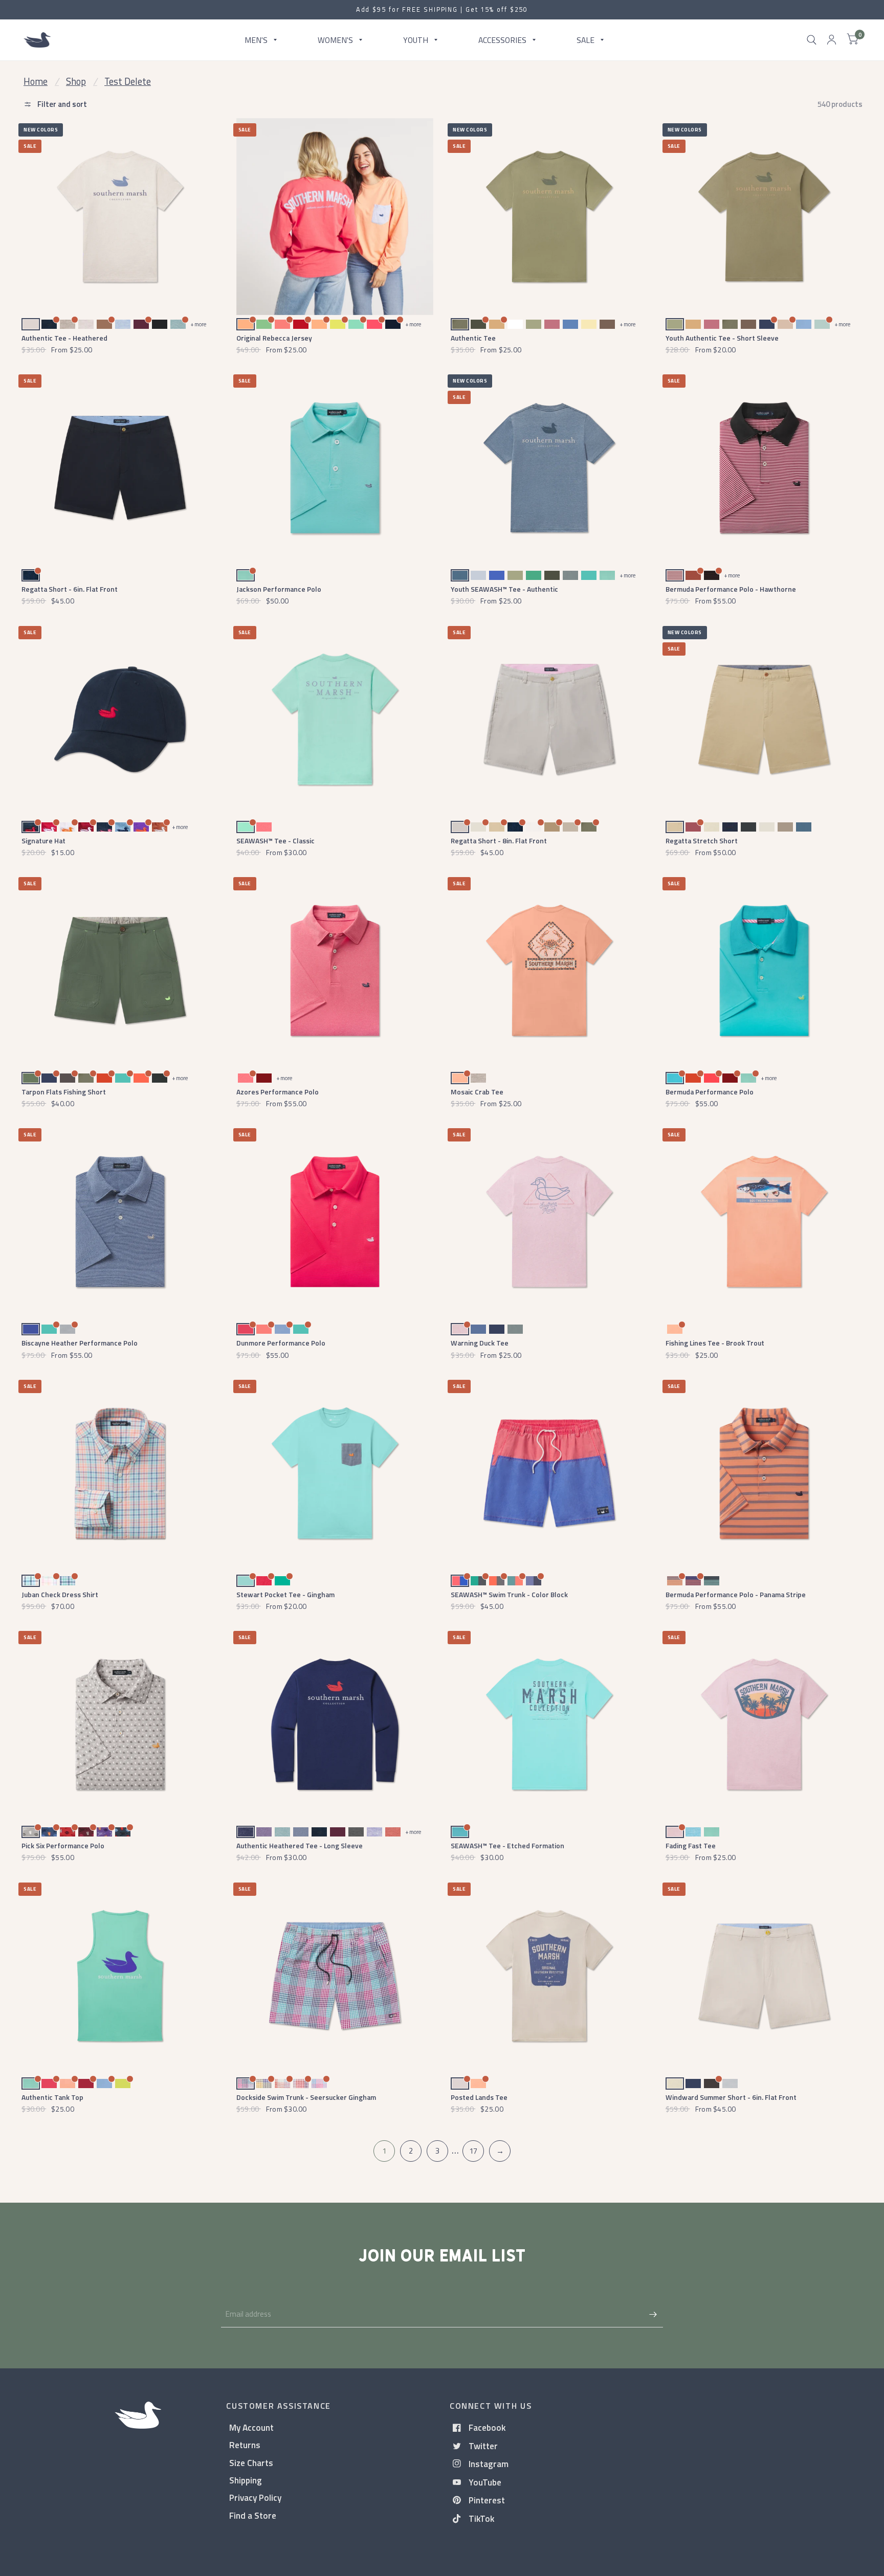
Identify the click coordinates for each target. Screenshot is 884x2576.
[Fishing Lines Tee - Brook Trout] (764, 1222)
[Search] (812, 40)
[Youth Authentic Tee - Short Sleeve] (764, 217)
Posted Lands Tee (479, 2097)
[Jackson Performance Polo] (335, 468)
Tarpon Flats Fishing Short (64, 1092)
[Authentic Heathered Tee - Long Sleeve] (335, 1724)
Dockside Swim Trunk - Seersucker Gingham (306, 2097)
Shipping (246, 2480)
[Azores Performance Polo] (335, 970)
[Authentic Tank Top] (120, 1976)
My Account (251, 2427)
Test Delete (128, 81)
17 (473, 2151)
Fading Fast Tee (691, 1845)
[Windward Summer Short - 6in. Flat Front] (764, 1976)
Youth (416, 39)
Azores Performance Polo (278, 1092)
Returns (245, 2445)
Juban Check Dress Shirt (60, 1594)
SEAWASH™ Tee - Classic (275, 841)
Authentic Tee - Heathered (64, 338)
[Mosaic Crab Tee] (549, 970)
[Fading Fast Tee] (764, 1724)
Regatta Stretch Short (702, 841)
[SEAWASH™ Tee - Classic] (335, 719)
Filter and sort (61, 104)
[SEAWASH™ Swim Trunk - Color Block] (549, 1473)
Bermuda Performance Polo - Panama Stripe (736, 1594)
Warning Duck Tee (480, 1343)
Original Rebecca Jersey (274, 338)
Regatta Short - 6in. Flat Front (70, 589)
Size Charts (251, 2463)
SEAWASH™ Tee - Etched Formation (507, 1845)
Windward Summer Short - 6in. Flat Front (731, 2097)
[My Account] (832, 40)
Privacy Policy (255, 2497)
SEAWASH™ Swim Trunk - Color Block (509, 1594)
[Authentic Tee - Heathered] (120, 217)
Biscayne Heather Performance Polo (80, 1343)
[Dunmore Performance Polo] (335, 1222)
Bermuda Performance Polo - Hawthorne (731, 589)
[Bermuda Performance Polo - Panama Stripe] (764, 1473)
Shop (76, 81)
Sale (585, 39)
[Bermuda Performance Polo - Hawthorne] (764, 468)
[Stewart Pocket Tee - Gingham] (335, 1473)
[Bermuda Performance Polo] (764, 970)
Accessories (502, 39)
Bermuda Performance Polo (710, 1092)
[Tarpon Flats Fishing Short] (120, 970)
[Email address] (653, 2314)
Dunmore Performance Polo (281, 1343)
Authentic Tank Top (52, 2097)
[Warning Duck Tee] (549, 1222)
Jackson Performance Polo (279, 589)
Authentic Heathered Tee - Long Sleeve (300, 1845)
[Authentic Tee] (549, 217)
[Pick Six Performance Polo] (120, 1724)
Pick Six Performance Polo (63, 1845)
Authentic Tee (473, 338)
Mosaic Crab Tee (477, 1092)
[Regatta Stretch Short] (764, 719)
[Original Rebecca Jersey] (335, 217)
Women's (335, 39)
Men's (256, 39)
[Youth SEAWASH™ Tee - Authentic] (549, 468)
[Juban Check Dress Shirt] (120, 1473)
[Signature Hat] (120, 719)
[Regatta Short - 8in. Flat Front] (549, 719)
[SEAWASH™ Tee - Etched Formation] (549, 1724)
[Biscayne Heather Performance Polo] (120, 1222)
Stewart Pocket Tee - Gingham (285, 1594)
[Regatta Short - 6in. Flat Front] (120, 468)
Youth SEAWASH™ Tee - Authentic (504, 589)
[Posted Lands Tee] (549, 1976)
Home (36, 81)
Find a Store (253, 2515)
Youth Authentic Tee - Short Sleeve (722, 338)
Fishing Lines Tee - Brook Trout (715, 1343)
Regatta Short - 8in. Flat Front (499, 841)
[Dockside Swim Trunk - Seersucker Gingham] (335, 1976)
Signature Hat (43, 841)
